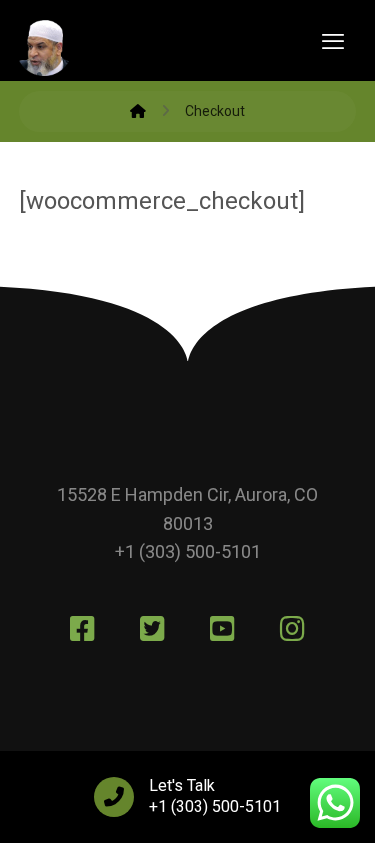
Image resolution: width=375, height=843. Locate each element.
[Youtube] (223, 629)
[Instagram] (293, 629)
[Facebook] (83, 629)
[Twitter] (153, 629)
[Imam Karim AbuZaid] (138, 111)
